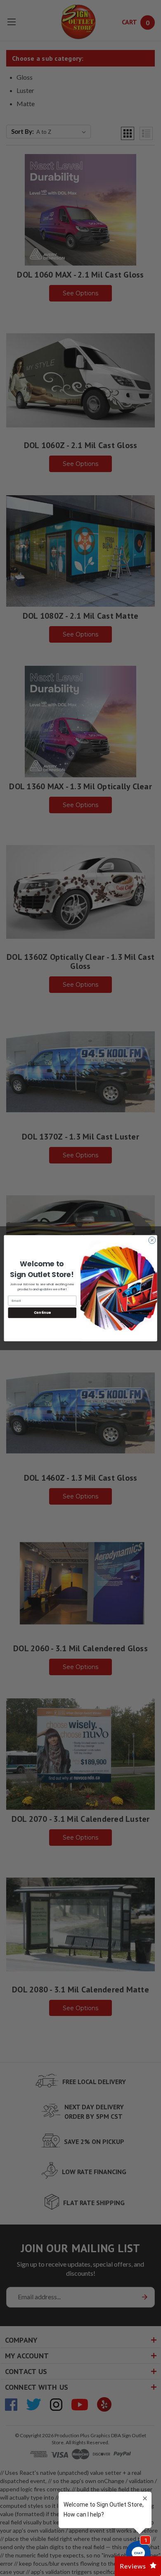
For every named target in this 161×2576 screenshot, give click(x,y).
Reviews (133, 2566)
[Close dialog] (152, 1240)
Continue (42, 1313)
